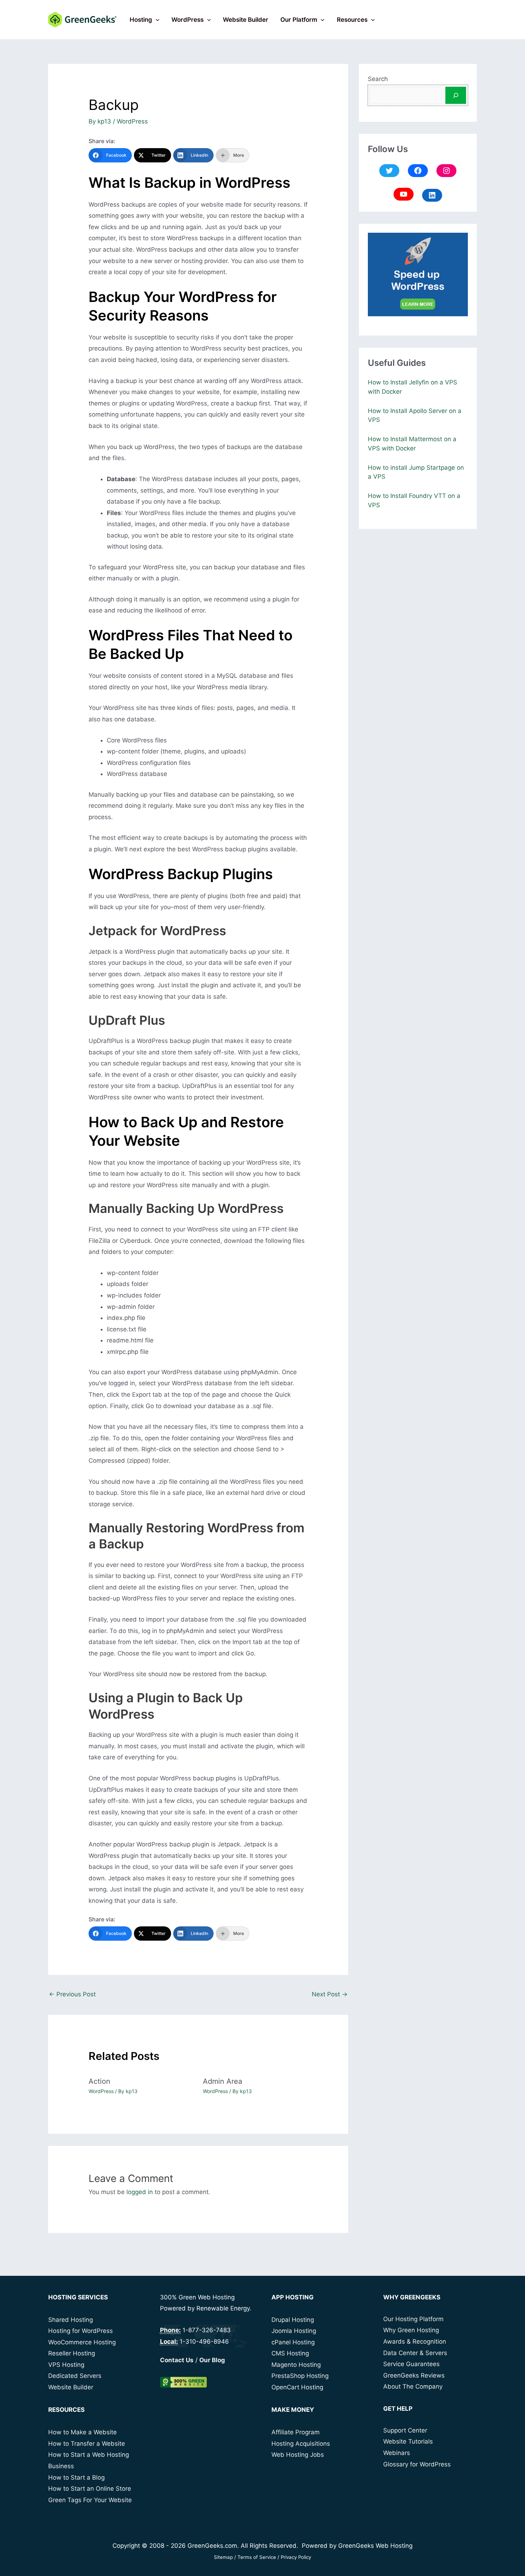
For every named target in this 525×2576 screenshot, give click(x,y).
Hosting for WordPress (81, 2331)
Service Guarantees (411, 2364)
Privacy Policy (296, 2557)
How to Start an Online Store (90, 2489)
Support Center (405, 2430)
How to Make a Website (82, 2432)
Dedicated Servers (75, 2376)
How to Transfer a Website (87, 2444)
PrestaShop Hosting (300, 2376)
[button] (156, 20)
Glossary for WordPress (417, 2464)
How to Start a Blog (76, 2477)
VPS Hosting (66, 2365)
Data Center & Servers (415, 2353)
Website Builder (246, 20)
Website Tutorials (408, 2441)
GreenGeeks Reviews (414, 2375)
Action (99, 2081)
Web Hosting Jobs (298, 2455)
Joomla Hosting (294, 2331)
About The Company (413, 2386)
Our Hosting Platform (413, 2319)
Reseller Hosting (72, 2353)
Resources (352, 20)
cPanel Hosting (293, 2342)
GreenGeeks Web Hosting (375, 2546)
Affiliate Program (296, 2432)
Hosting (141, 20)
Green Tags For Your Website (90, 2500)
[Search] (456, 95)
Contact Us (177, 2360)
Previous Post (72, 1994)
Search (378, 79)
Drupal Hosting (293, 2320)
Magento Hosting (296, 2365)
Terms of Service (257, 2557)
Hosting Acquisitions (301, 2444)
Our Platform (299, 20)
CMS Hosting (290, 2353)
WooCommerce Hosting (82, 2342)
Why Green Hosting (411, 2330)
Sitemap (223, 2557)
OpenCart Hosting (297, 2387)
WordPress (187, 20)
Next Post (330, 1994)
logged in (140, 2192)
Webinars (397, 2453)
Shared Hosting (71, 2320)
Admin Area (222, 2081)
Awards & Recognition (415, 2341)
